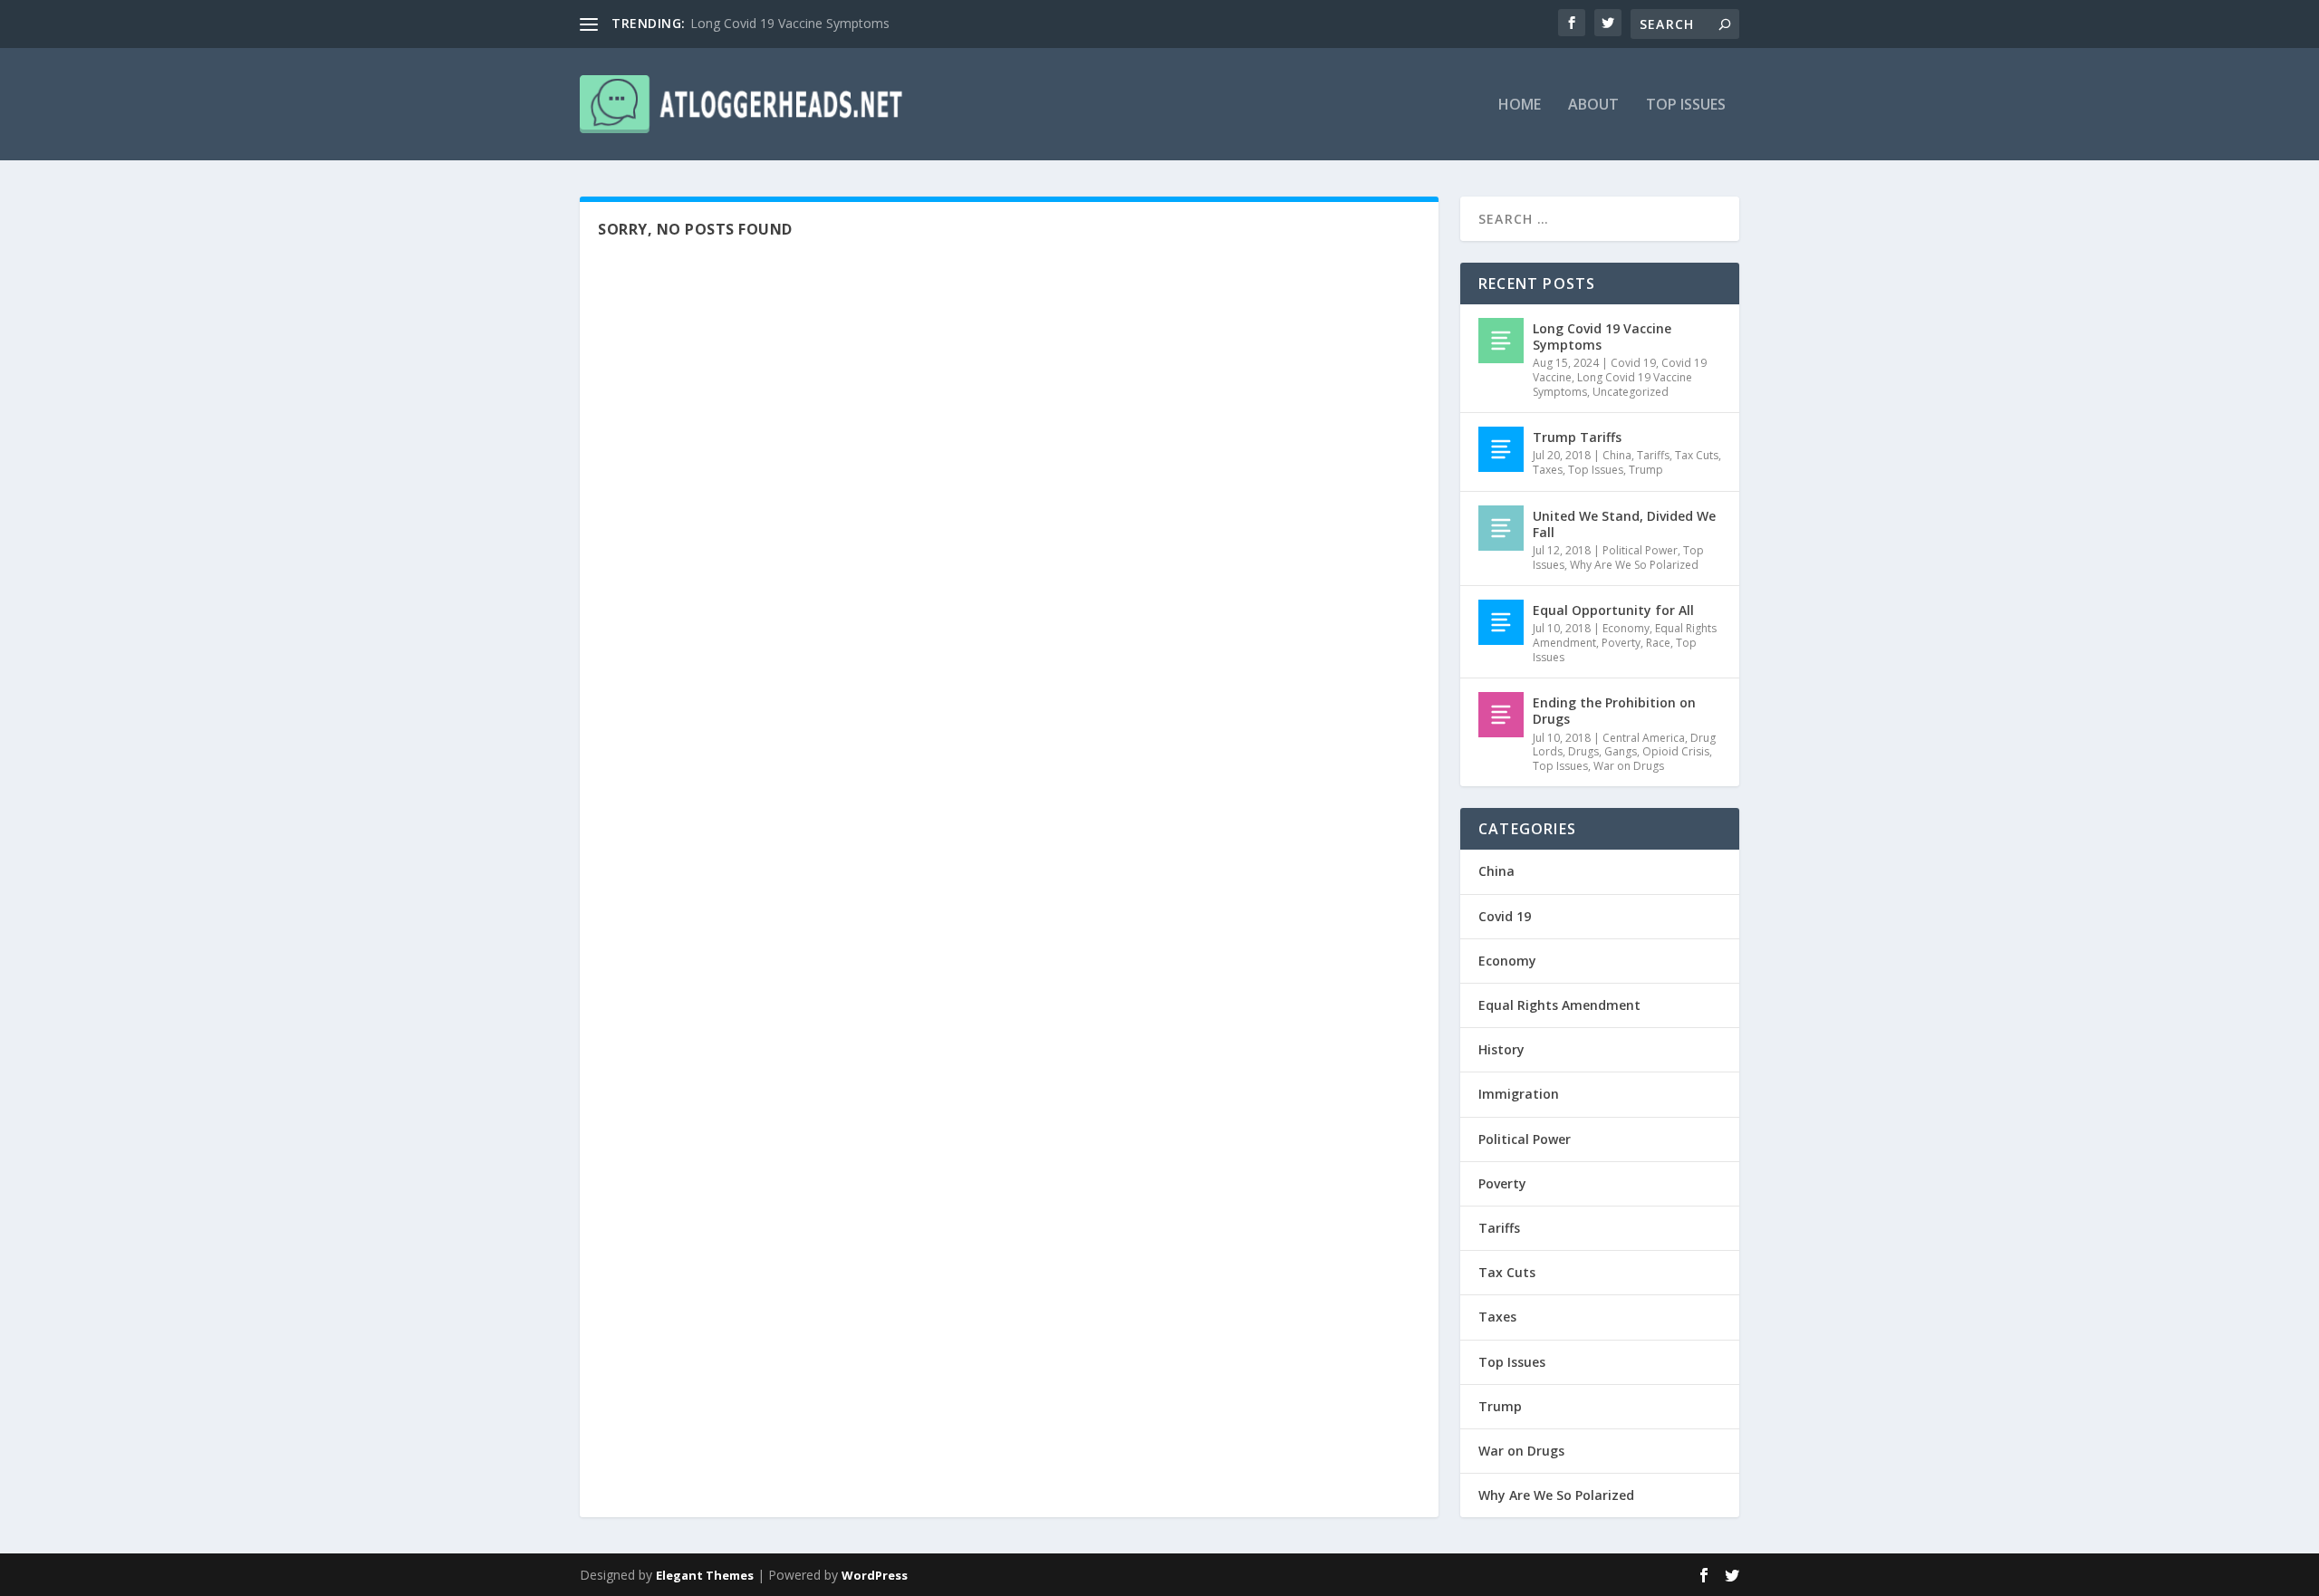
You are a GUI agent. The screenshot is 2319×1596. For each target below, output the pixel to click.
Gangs (1621, 751)
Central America (1644, 738)
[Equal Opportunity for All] (1501, 622)
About (1593, 106)
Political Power (1640, 550)
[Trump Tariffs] (1501, 449)
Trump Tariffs (1577, 437)
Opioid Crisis (1676, 751)
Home (1520, 106)
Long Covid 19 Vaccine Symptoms (790, 23)
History (1501, 1049)
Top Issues (1686, 106)
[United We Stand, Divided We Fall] (1501, 528)
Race (1658, 643)
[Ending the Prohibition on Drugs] (1501, 715)
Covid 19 (1633, 363)
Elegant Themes (705, 1575)
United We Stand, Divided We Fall (1624, 524)
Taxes (1548, 470)
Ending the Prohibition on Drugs (1614, 711)
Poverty (1621, 643)
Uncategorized (1631, 392)
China (1617, 455)
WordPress (875, 1575)
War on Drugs (1629, 766)
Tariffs (1653, 455)
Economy (1626, 628)
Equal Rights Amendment (1559, 1005)
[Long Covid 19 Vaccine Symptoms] (1501, 341)
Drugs (1583, 751)
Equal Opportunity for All (1613, 610)
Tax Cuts (1697, 455)
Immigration (1519, 1094)
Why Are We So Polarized (1634, 565)
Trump (1646, 470)
